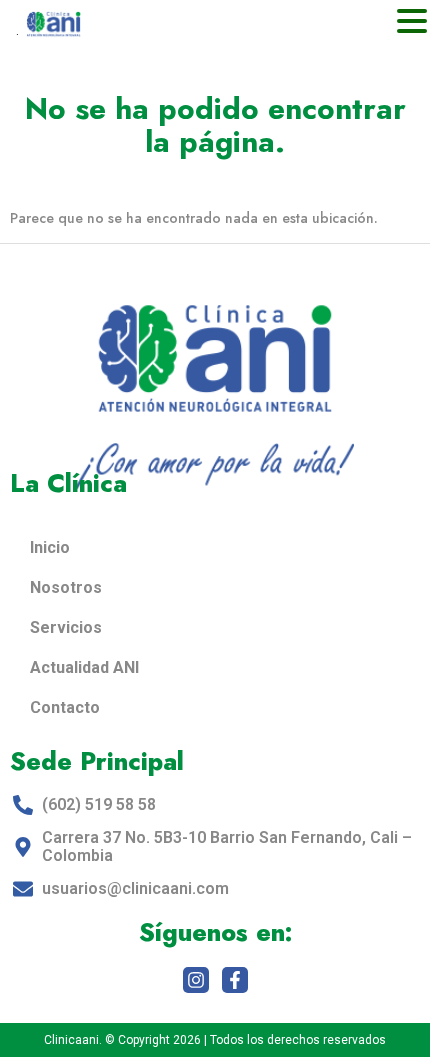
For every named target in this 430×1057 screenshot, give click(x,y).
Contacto (65, 707)
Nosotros (66, 587)
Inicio (50, 547)
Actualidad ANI (84, 667)
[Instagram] (196, 980)
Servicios (66, 627)
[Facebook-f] (235, 980)
